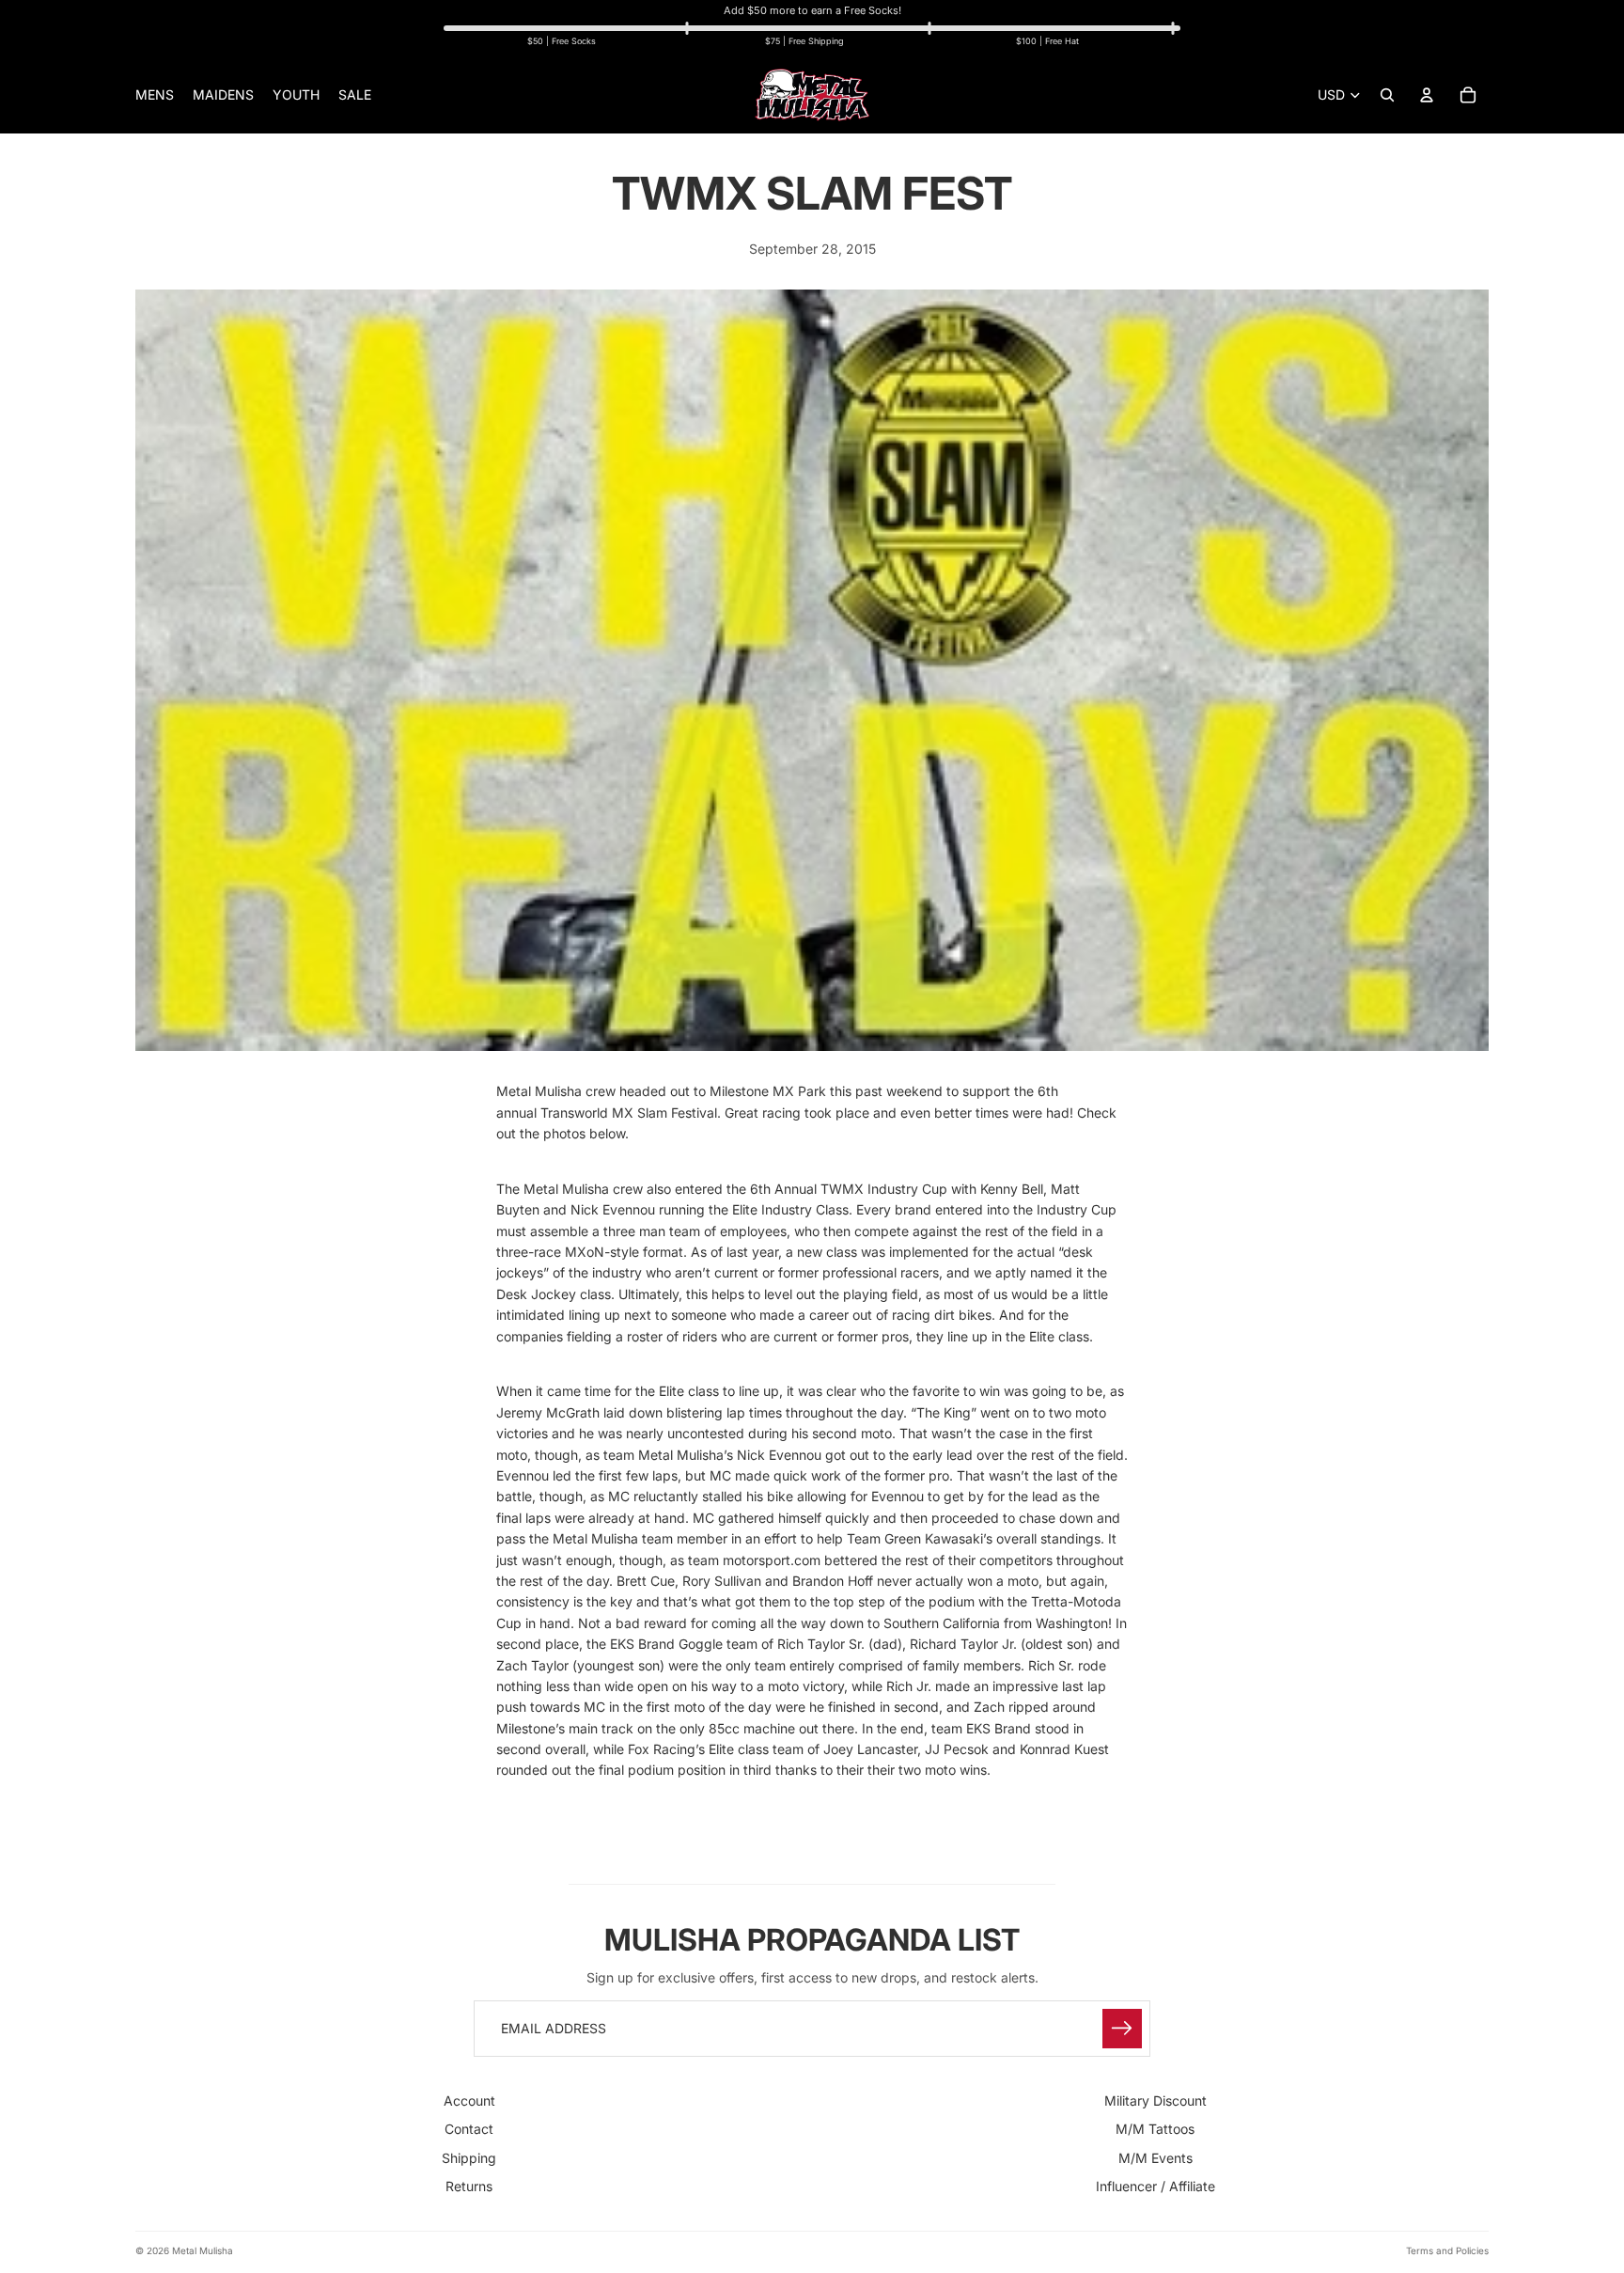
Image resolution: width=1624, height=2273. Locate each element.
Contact (469, 2129)
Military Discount (1156, 2101)
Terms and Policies (1447, 2250)
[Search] (1387, 95)
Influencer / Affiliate (1156, 2186)
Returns (469, 2186)
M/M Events (1156, 2157)
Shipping (469, 2157)
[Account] (1427, 95)
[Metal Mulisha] (812, 95)
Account (469, 2101)
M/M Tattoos (1155, 2129)
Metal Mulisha (203, 2250)
